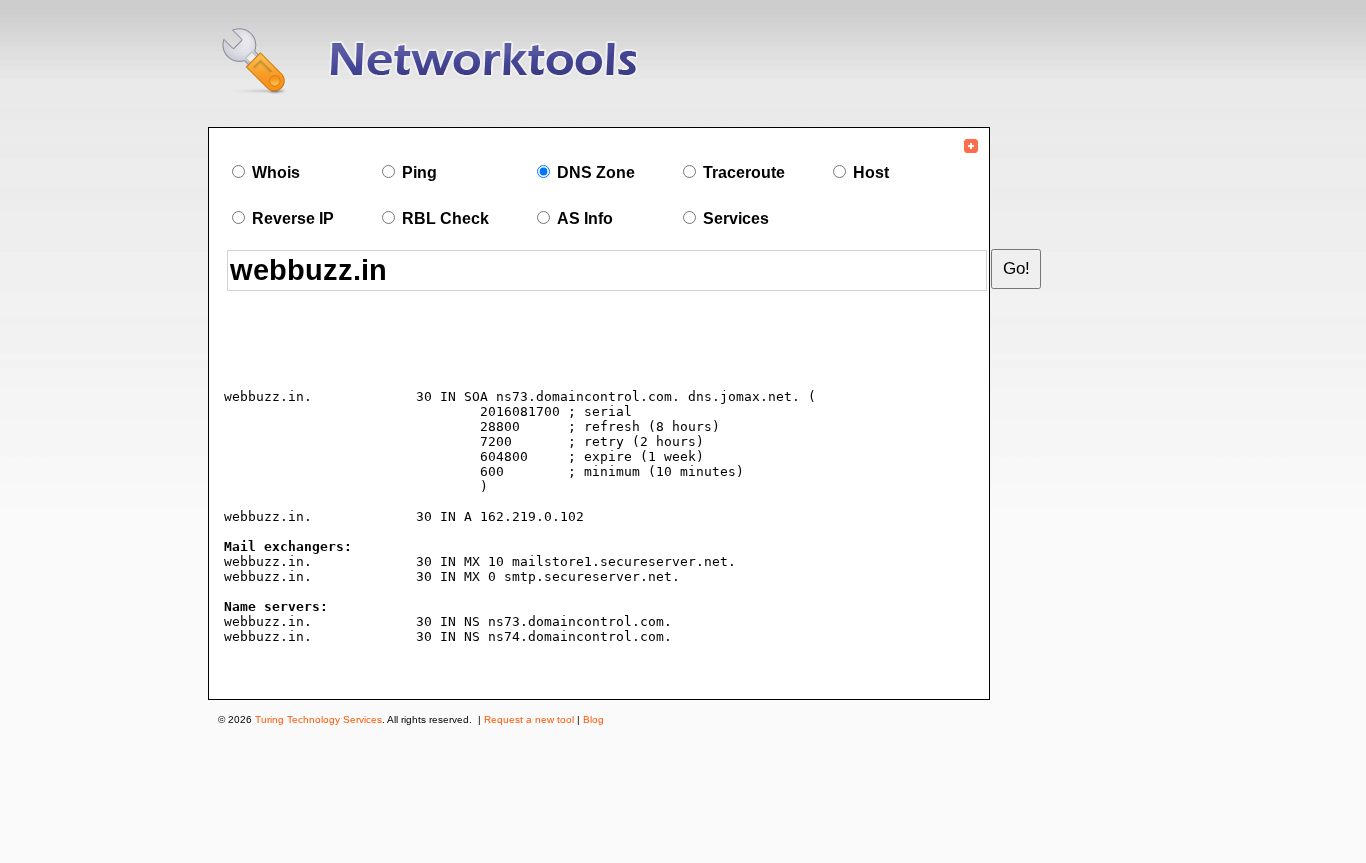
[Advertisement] (461, 343)
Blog (593, 719)
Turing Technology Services (318, 719)
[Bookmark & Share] (971, 150)
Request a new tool (529, 719)
